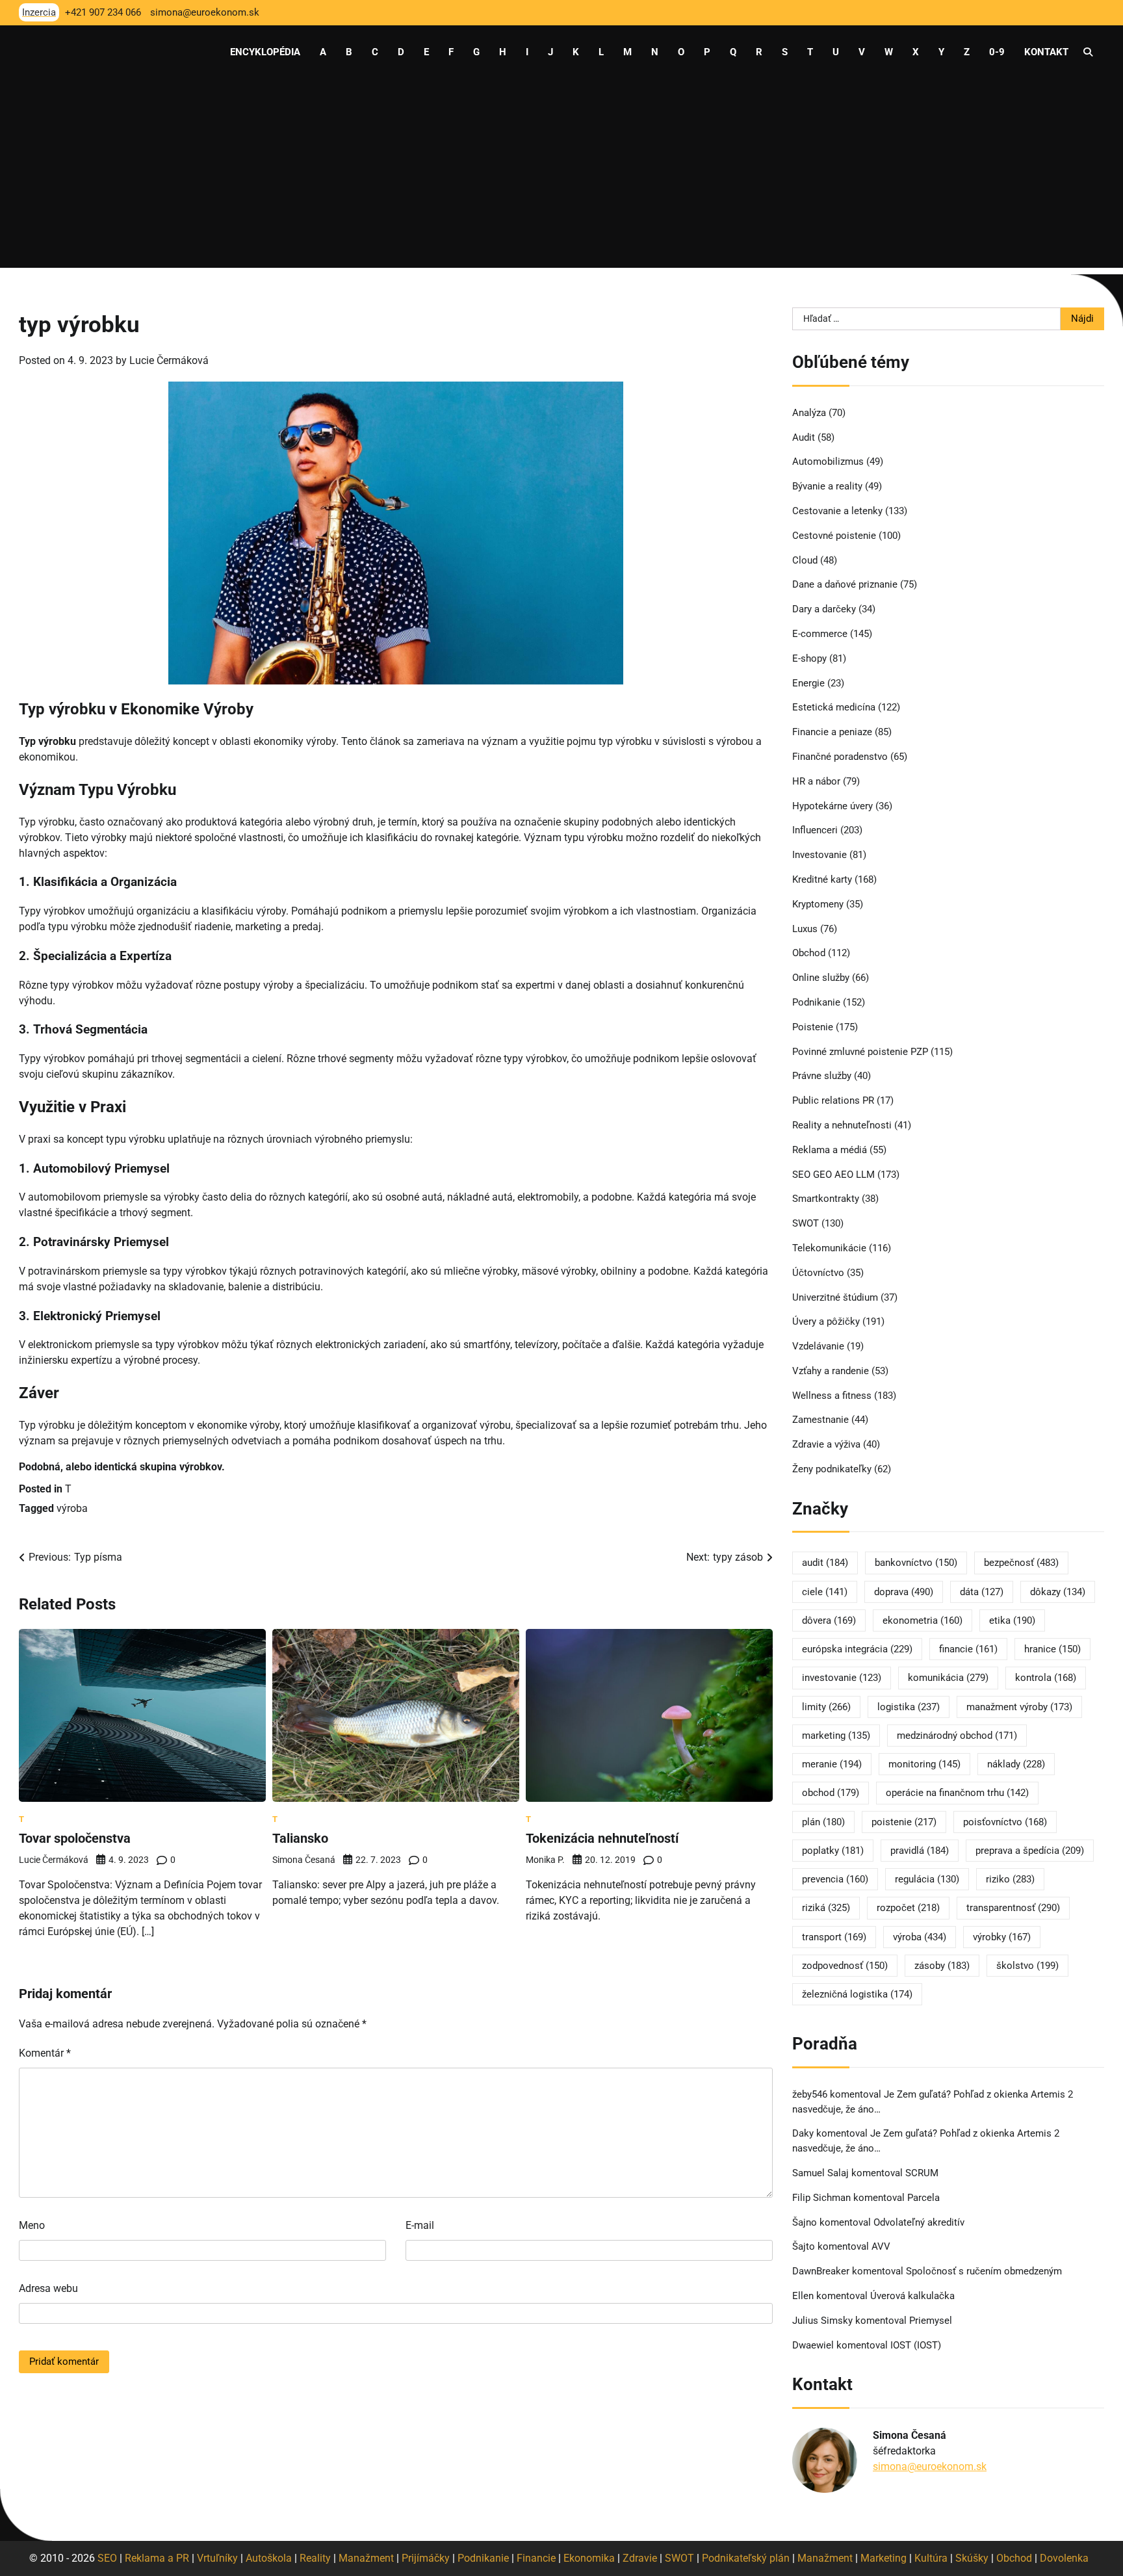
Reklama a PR (157, 2558)
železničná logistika (857, 1994)
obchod (831, 1793)
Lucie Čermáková (169, 360)
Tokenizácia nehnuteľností (602, 1838)
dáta (982, 1592)
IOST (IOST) (916, 2345)
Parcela (923, 2198)
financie (968, 1649)
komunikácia (948, 1678)
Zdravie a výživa (826, 1444)
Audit (804, 437)
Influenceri (815, 830)
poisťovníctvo (1005, 1822)
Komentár (45, 2053)
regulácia (927, 1879)
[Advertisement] (561, 177)
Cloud (805, 560)
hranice (1052, 1649)
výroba (72, 1508)
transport (834, 1937)
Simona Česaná (304, 1860)
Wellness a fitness (832, 1396)
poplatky (833, 1851)
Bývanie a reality (827, 486)
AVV (882, 2246)
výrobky (1002, 1937)
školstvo (1027, 1966)
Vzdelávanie (818, 1346)
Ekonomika (589, 2558)
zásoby (942, 1966)
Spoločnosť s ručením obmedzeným (984, 2271)
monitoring (924, 1764)
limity (826, 1707)
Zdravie (640, 2558)
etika (1012, 1620)
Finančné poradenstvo (840, 757)
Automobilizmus (828, 462)
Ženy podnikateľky (832, 1469)
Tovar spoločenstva (75, 1838)
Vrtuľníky (217, 2558)
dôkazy (1058, 1592)
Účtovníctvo (818, 1273)
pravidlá (920, 1851)
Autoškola (269, 2558)
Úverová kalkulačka (912, 2296)
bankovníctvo (916, 1563)
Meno (32, 2225)
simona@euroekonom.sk (930, 2466)
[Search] (1088, 52)
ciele (825, 1592)
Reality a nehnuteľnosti (842, 1125)
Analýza (809, 413)
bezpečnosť (1021, 1563)
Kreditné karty (822, 879)
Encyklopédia (265, 52)
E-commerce (820, 634)
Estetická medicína (834, 707)
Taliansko (300, 1838)
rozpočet (908, 1908)
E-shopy (809, 658)
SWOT (806, 1223)
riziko (1010, 1879)
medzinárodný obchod (957, 1736)
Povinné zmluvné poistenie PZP (860, 1052)
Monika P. (545, 1860)
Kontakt (1046, 52)
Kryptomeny (818, 904)
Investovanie (820, 855)
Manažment (366, 2558)
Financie (536, 2558)
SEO (107, 2558)
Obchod (809, 953)
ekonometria (923, 1620)
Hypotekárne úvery (833, 806)
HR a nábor (816, 781)
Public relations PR (833, 1100)
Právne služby (822, 1076)
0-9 (997, 52)
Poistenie (813, 1027)
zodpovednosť (845, 1966)
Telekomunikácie (829, 1248)
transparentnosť (1013, 1908)
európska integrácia (857, 1649)
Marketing (884, 2558)
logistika (909, 1707)
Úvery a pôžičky (826, 1321)
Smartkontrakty (826, 1199)
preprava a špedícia (1030, 1851)
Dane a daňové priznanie (845, 584)
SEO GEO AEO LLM (833, 1175)
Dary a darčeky (824, 609)
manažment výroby (1019, 1707)
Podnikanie (816, 1002)
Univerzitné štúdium (835, 1297)
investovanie (842, 1678)
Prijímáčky (426, 2558)
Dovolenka (1064, 2558)
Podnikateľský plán (746, 2558)
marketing (836, 1736)
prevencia (835, 1879)
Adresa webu (48, 2288)
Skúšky (972, 2558)
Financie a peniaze (832, 732)
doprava (904, 1592)
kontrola (1046, 1678)
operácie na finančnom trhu (957, 1793)
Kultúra (931, 2558)
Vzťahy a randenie (831, 1371)
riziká (826, 1908)
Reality (315, 2558)
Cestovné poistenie (834, 536)
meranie (832, 1764)
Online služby (821, 978)
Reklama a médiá (830, 1150)
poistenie (904, 1822)
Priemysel (931, 2321)
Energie (808, 683)
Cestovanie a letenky (837, 511)
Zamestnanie (820, 1420)
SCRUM (922, 2173)
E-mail (420, 2225)
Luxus (805, 929)
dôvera (829, 1620)
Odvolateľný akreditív (919, 2222)
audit (825, 1563)
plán (823, 1822)
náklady (1016, 1764)
